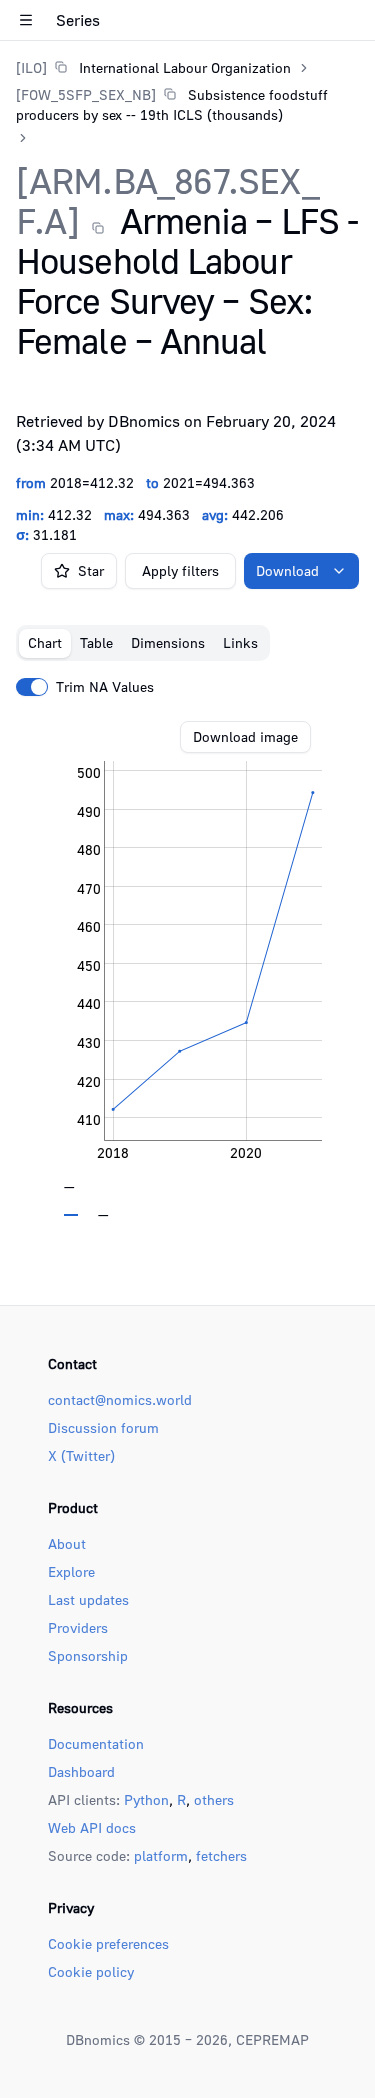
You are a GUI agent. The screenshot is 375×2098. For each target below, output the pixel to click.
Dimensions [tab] (168, 642)
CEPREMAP (272, 2039)
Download (287, 570)
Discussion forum (103, 1427)
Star (91, 570)
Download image (245, 736)
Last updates (88, 1599)
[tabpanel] (187, 969)
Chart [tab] (45, 642)
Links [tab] (240, 642)
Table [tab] (96, 642)
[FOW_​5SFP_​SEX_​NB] (86, 94)
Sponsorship (88, 1655)
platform (161, 1855)
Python (146, 1799)
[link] (153, 67)
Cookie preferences (108, 1943)
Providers (78, 1627)
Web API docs (92, 1827)
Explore (71, 1571)
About (67, 1543)
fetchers (221, 1855)
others (214, 1799)
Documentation (96, 1743)
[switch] (32, 687)
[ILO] (31, 67)
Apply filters (180, 570)
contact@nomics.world (120, 1399)
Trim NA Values (105, 687)
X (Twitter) (81, 1455)
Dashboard (81, 1771)
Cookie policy (91, 1971)
